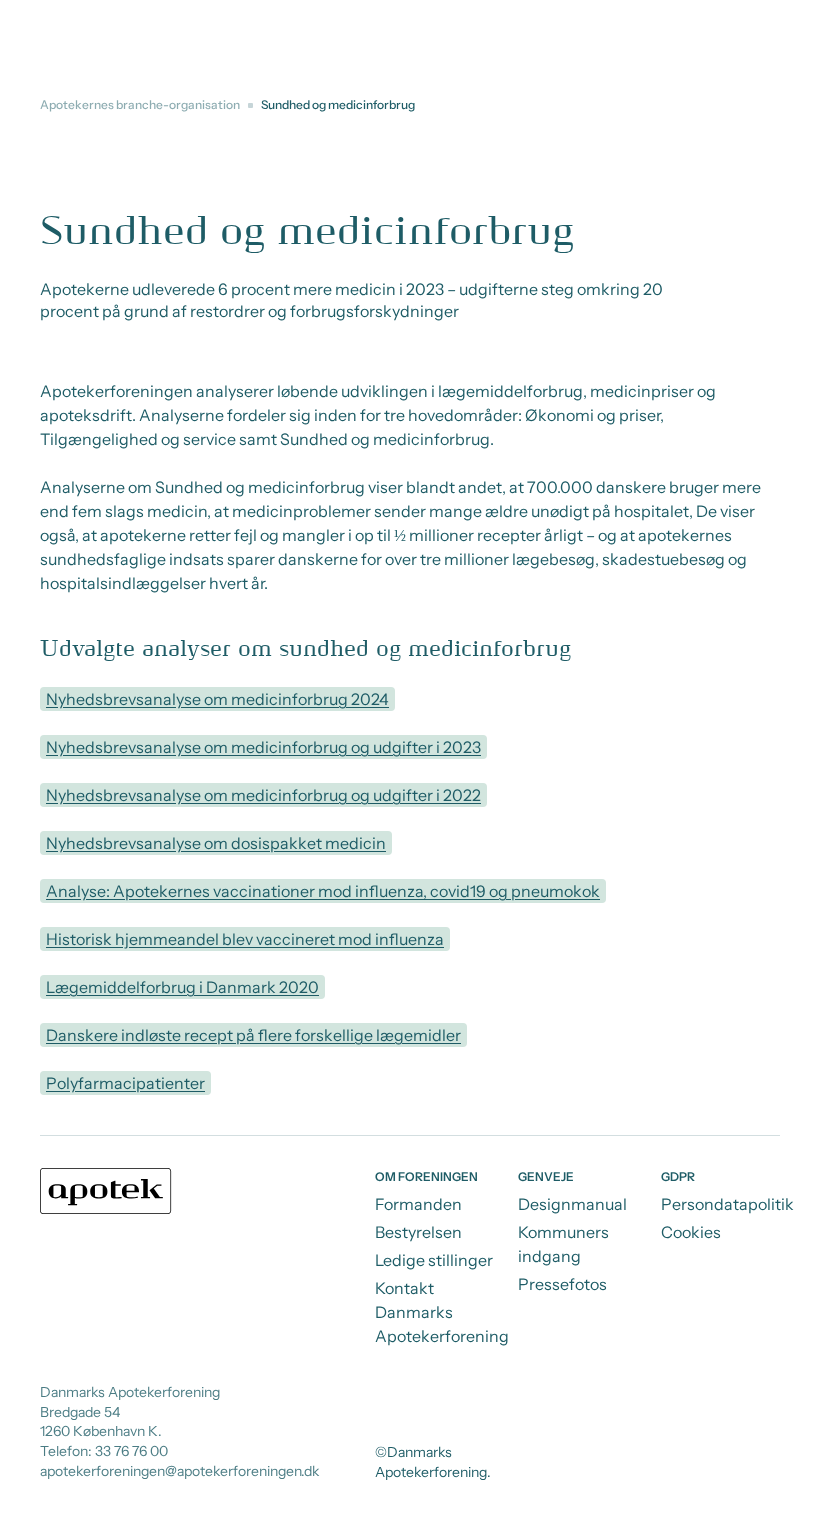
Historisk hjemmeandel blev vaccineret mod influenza (245, 939)
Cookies (691, 1232)
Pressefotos (562, 1284)
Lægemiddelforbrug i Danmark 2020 (182, 987)
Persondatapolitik (727, 1204)
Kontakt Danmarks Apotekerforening (442, 1312)
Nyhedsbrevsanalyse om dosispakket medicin (216, 843)
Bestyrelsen (418, 1232)
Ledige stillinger (434, 1260)
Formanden (418, 1204)
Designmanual (572, 1204)
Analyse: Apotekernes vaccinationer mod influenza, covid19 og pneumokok (323, 891)
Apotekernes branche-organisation (140, 104)
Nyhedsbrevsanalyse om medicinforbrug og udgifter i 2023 (263, 747)
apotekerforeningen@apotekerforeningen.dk (179, 1471)
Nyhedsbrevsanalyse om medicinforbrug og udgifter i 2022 (263, 795)
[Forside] (106, 1191)
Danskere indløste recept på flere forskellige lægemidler (253, 1035)
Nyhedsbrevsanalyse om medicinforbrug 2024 (217, 699)
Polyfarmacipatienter (125, 1083)
